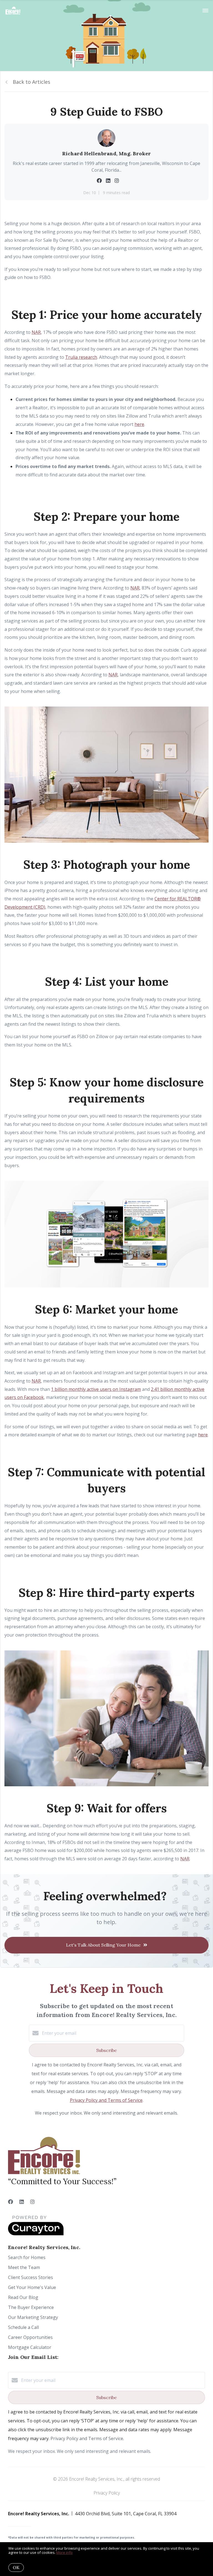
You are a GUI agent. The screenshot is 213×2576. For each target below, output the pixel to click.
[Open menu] (205, 11)
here (139, 424)
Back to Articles (31, 82)
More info (64, 2552)
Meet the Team (24, 2267)
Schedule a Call (23, 2327)
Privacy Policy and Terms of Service (106, 2100)
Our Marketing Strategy (33, 2317)
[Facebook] (11, 2202)
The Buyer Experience (31, 2307)
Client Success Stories (31, 2277)
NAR (36, 332)
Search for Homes (27, 2257)
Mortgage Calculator (30, 2347)
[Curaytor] (36, 2234)
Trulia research (81, 357)
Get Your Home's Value (32, 2287)
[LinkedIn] (22, 2202)
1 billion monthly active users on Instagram (96, 1389)
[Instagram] (32, 2202)
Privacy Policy (107, 2493)
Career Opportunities (30, 2337)
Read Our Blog (23, 2297)
